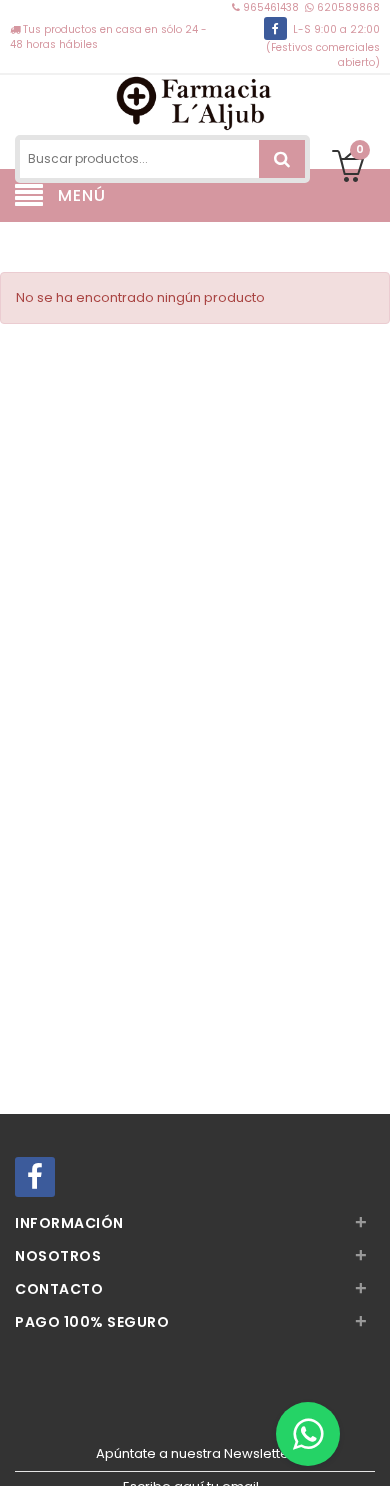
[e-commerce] (195, 102)
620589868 (347, 7)
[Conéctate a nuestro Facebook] (275, 28)
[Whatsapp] (308, 1434)
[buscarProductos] (282, 159)
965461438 (271, 7)
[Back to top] (369, 1450)
